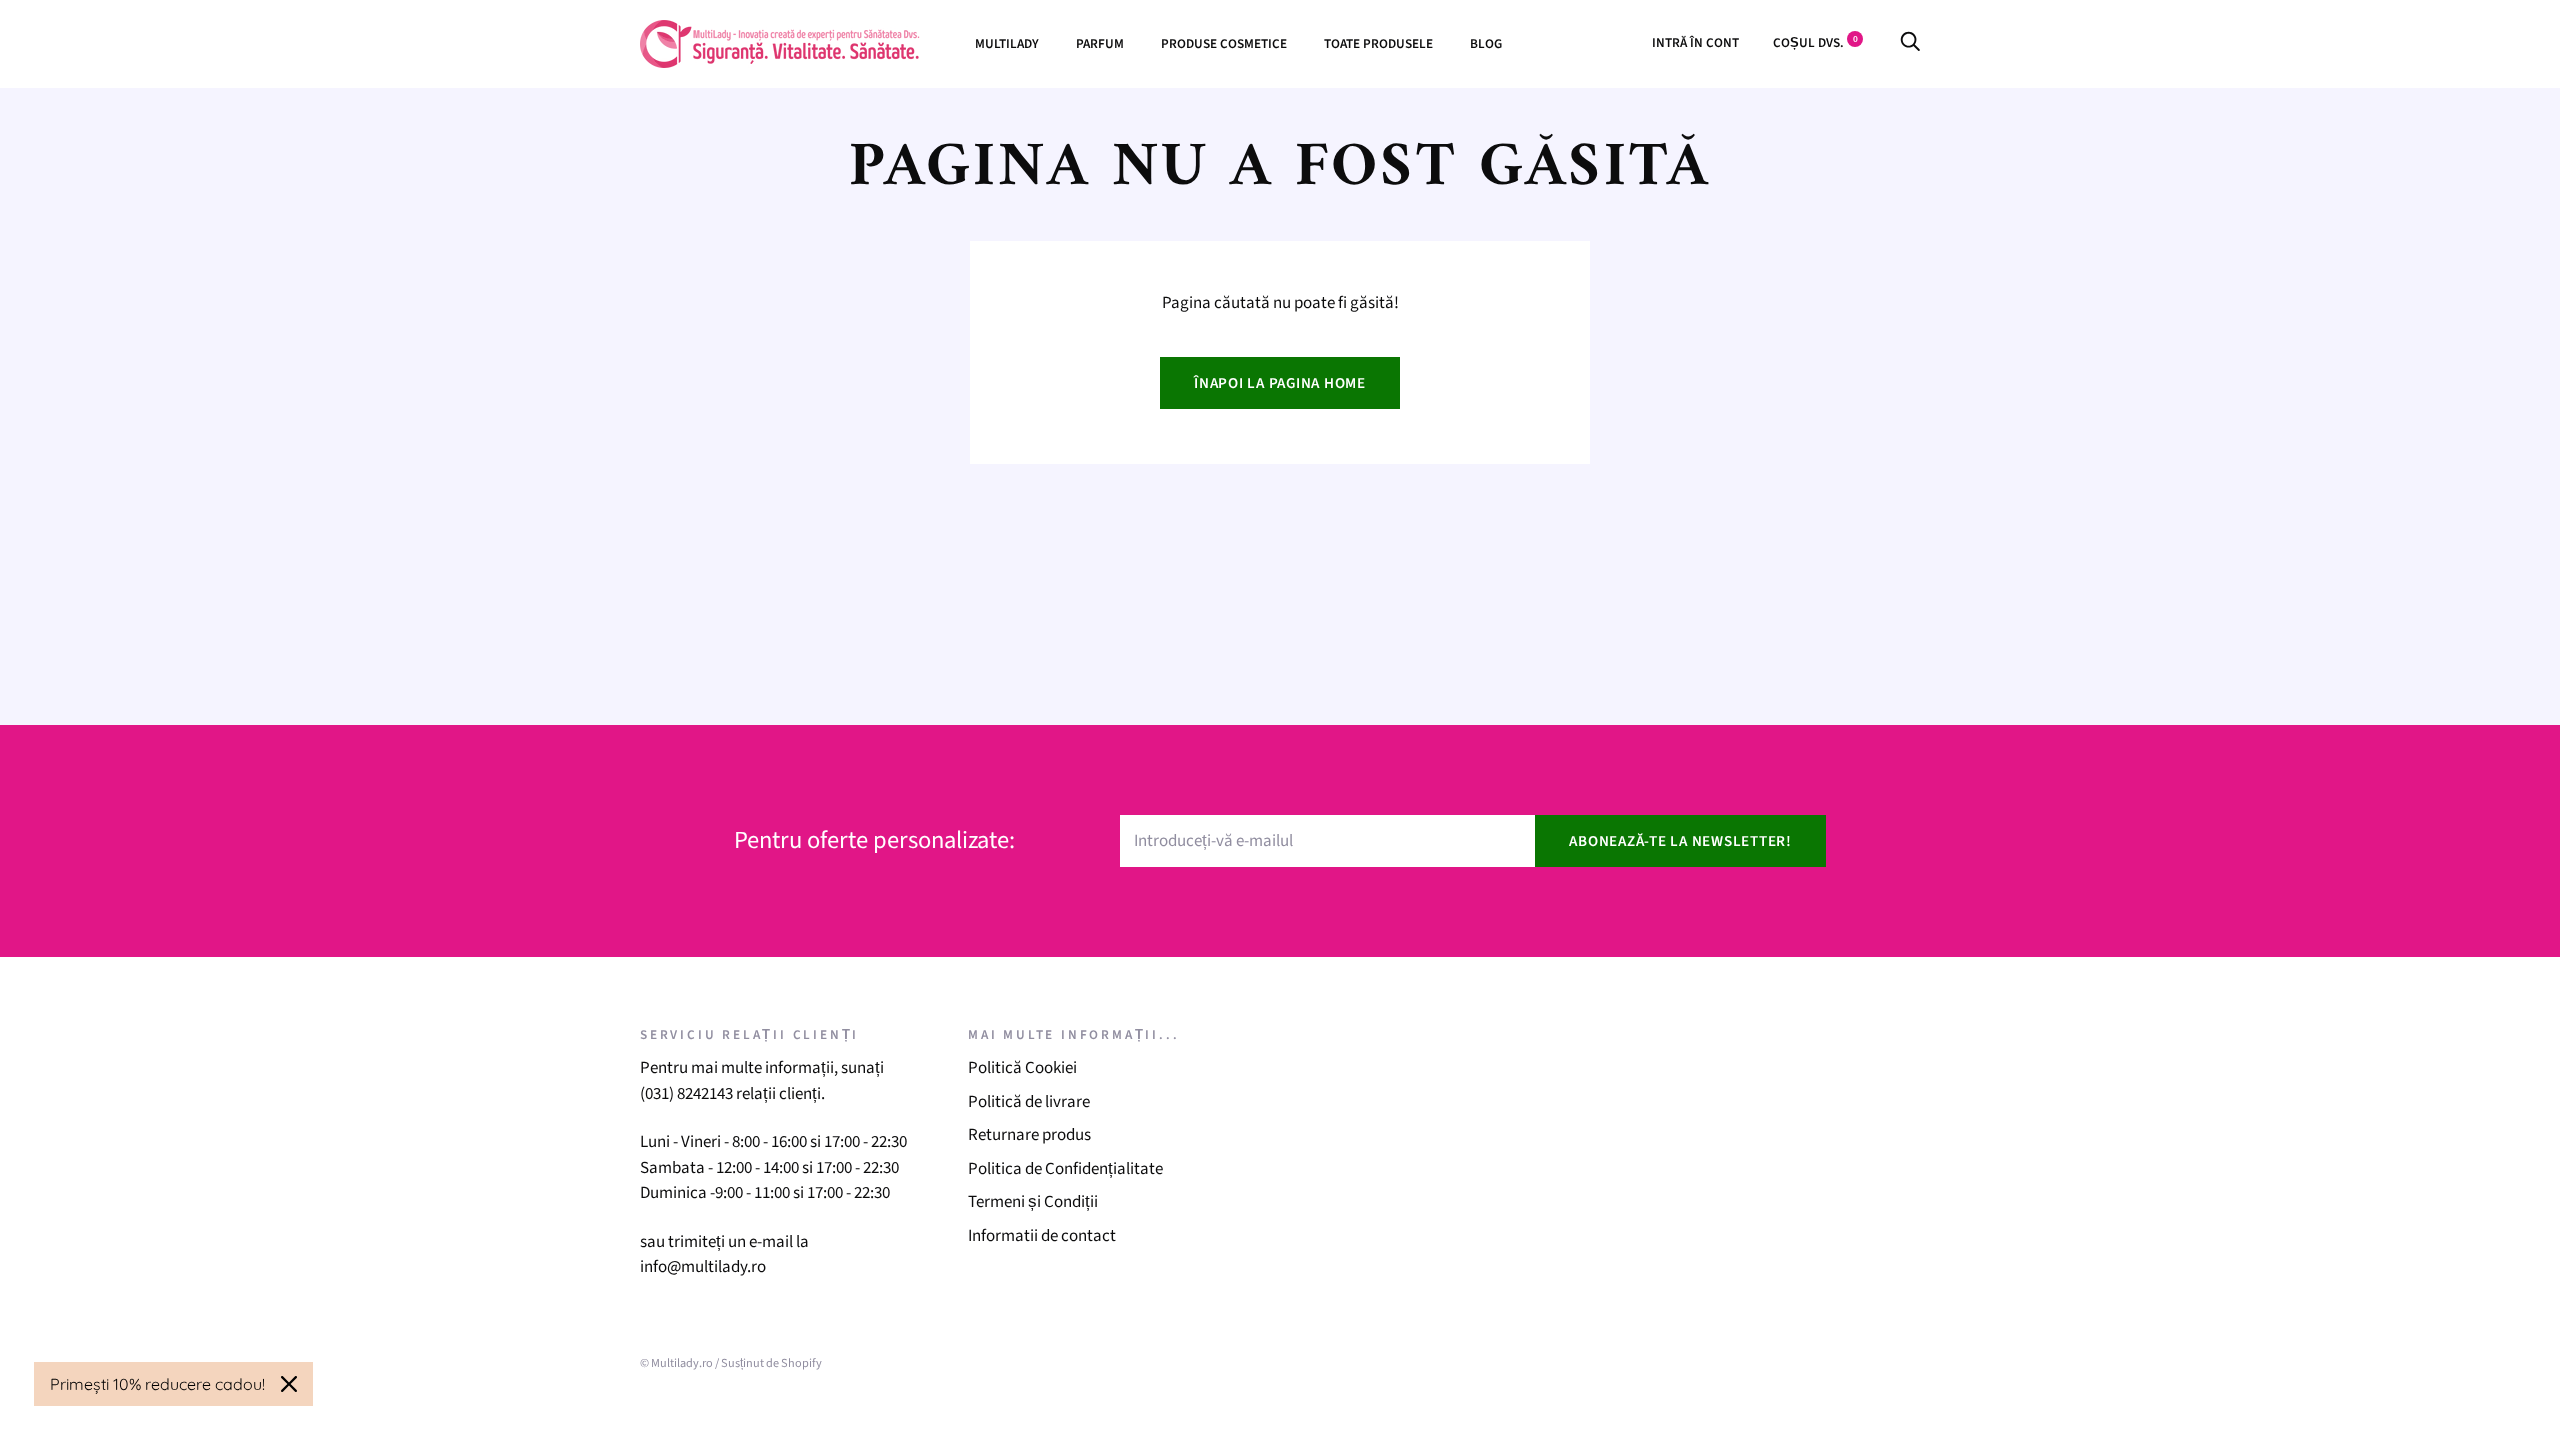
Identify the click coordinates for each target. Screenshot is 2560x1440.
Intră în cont (1695, 42)
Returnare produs (1029, 1135)
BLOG (1486, 43)
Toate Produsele (1378, 43)
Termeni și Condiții (1033, 1202)
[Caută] (1910, 42)
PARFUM (1100, 43)
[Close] (289, 1384)
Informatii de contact (1042, 1236)
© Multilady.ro (676, 1363)
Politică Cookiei (1022, 1068)
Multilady (1007, 43)
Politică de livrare (1029, 1102)
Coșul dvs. (1815, 42)
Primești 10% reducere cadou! (157, 1384)
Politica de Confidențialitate (1065, 1169)
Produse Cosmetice (1224, 43)
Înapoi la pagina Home (1280, 383)
